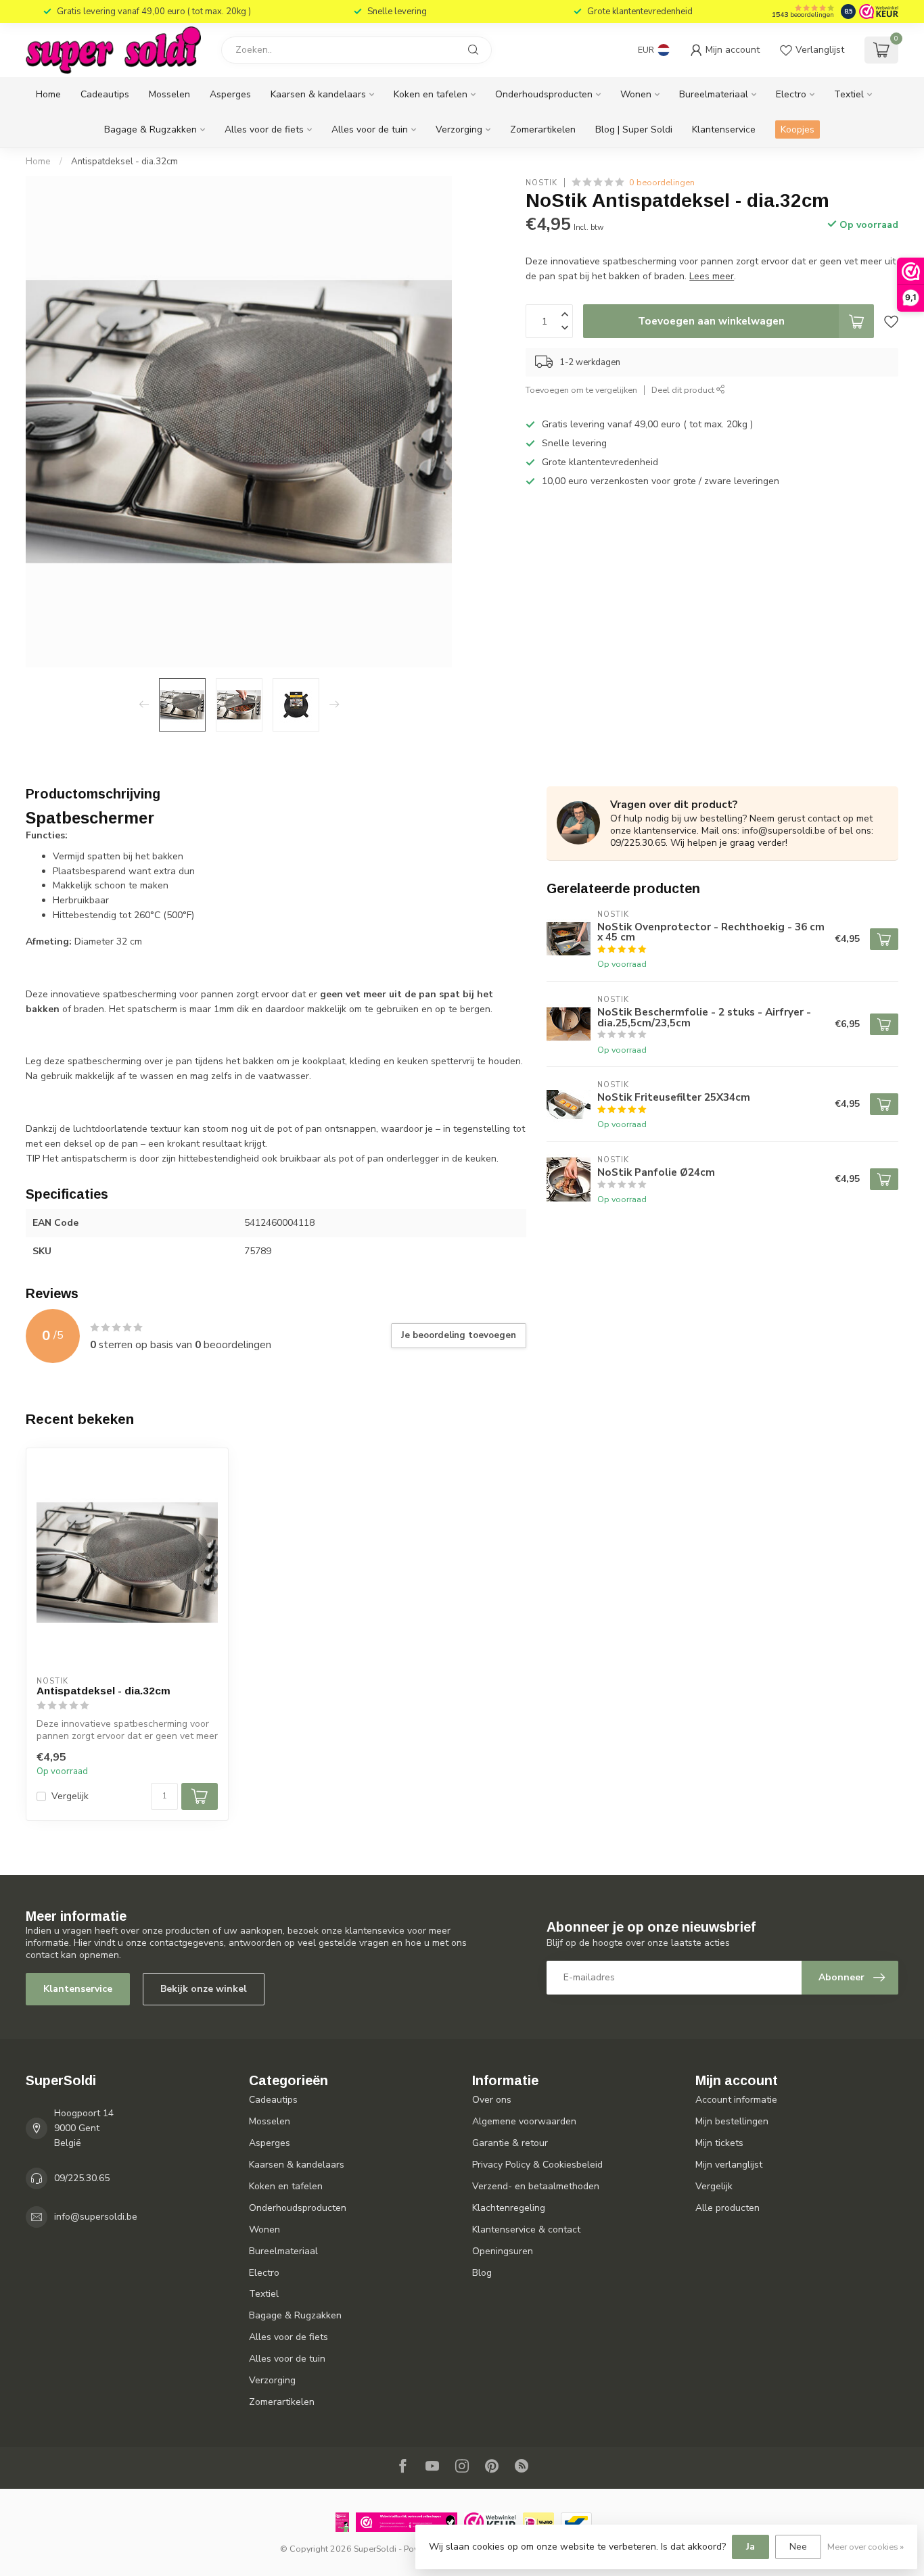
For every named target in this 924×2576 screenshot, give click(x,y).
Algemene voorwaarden (524, 2121)
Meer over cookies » (865, 2547)
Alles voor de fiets (264, 129)
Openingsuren (503, 2251)
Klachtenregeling (509, 2208)
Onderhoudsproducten (544, 94)
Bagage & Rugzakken (151, 129)
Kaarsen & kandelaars (318, 94)
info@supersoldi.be (96, 2217)
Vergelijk (70, 1796)
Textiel (849, 94)
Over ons (492, 2100)
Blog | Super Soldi (634, 129)
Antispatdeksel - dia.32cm (124, 162)
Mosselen (169, 94)
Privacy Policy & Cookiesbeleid (537, 2165)
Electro (791, 94)
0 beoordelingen (662, 182)
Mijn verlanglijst (729, 2165)
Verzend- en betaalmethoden (536, 2186)
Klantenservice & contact (526, 2229)
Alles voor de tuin (370, 129)
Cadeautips (105, 94)
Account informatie (736, 2100)
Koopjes (798, 129)
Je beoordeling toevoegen (459, 1335)
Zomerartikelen (543, 129)
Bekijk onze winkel (204, 1989)
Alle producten (727, 2208)
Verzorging (459, 129)
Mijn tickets (719, 2143)
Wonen (636, 94)
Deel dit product (684, 390)
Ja (750, 2547)
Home (48, 94)
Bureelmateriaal (714, 94)
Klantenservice (724, 129)
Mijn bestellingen (732, 2121)
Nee (798, 2547)
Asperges (230, 94)
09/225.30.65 (82, 2178)
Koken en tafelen (431, 94)
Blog (482, 2273)
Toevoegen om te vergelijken (581, 390)
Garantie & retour (510, 2143)
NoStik (541, 182)
